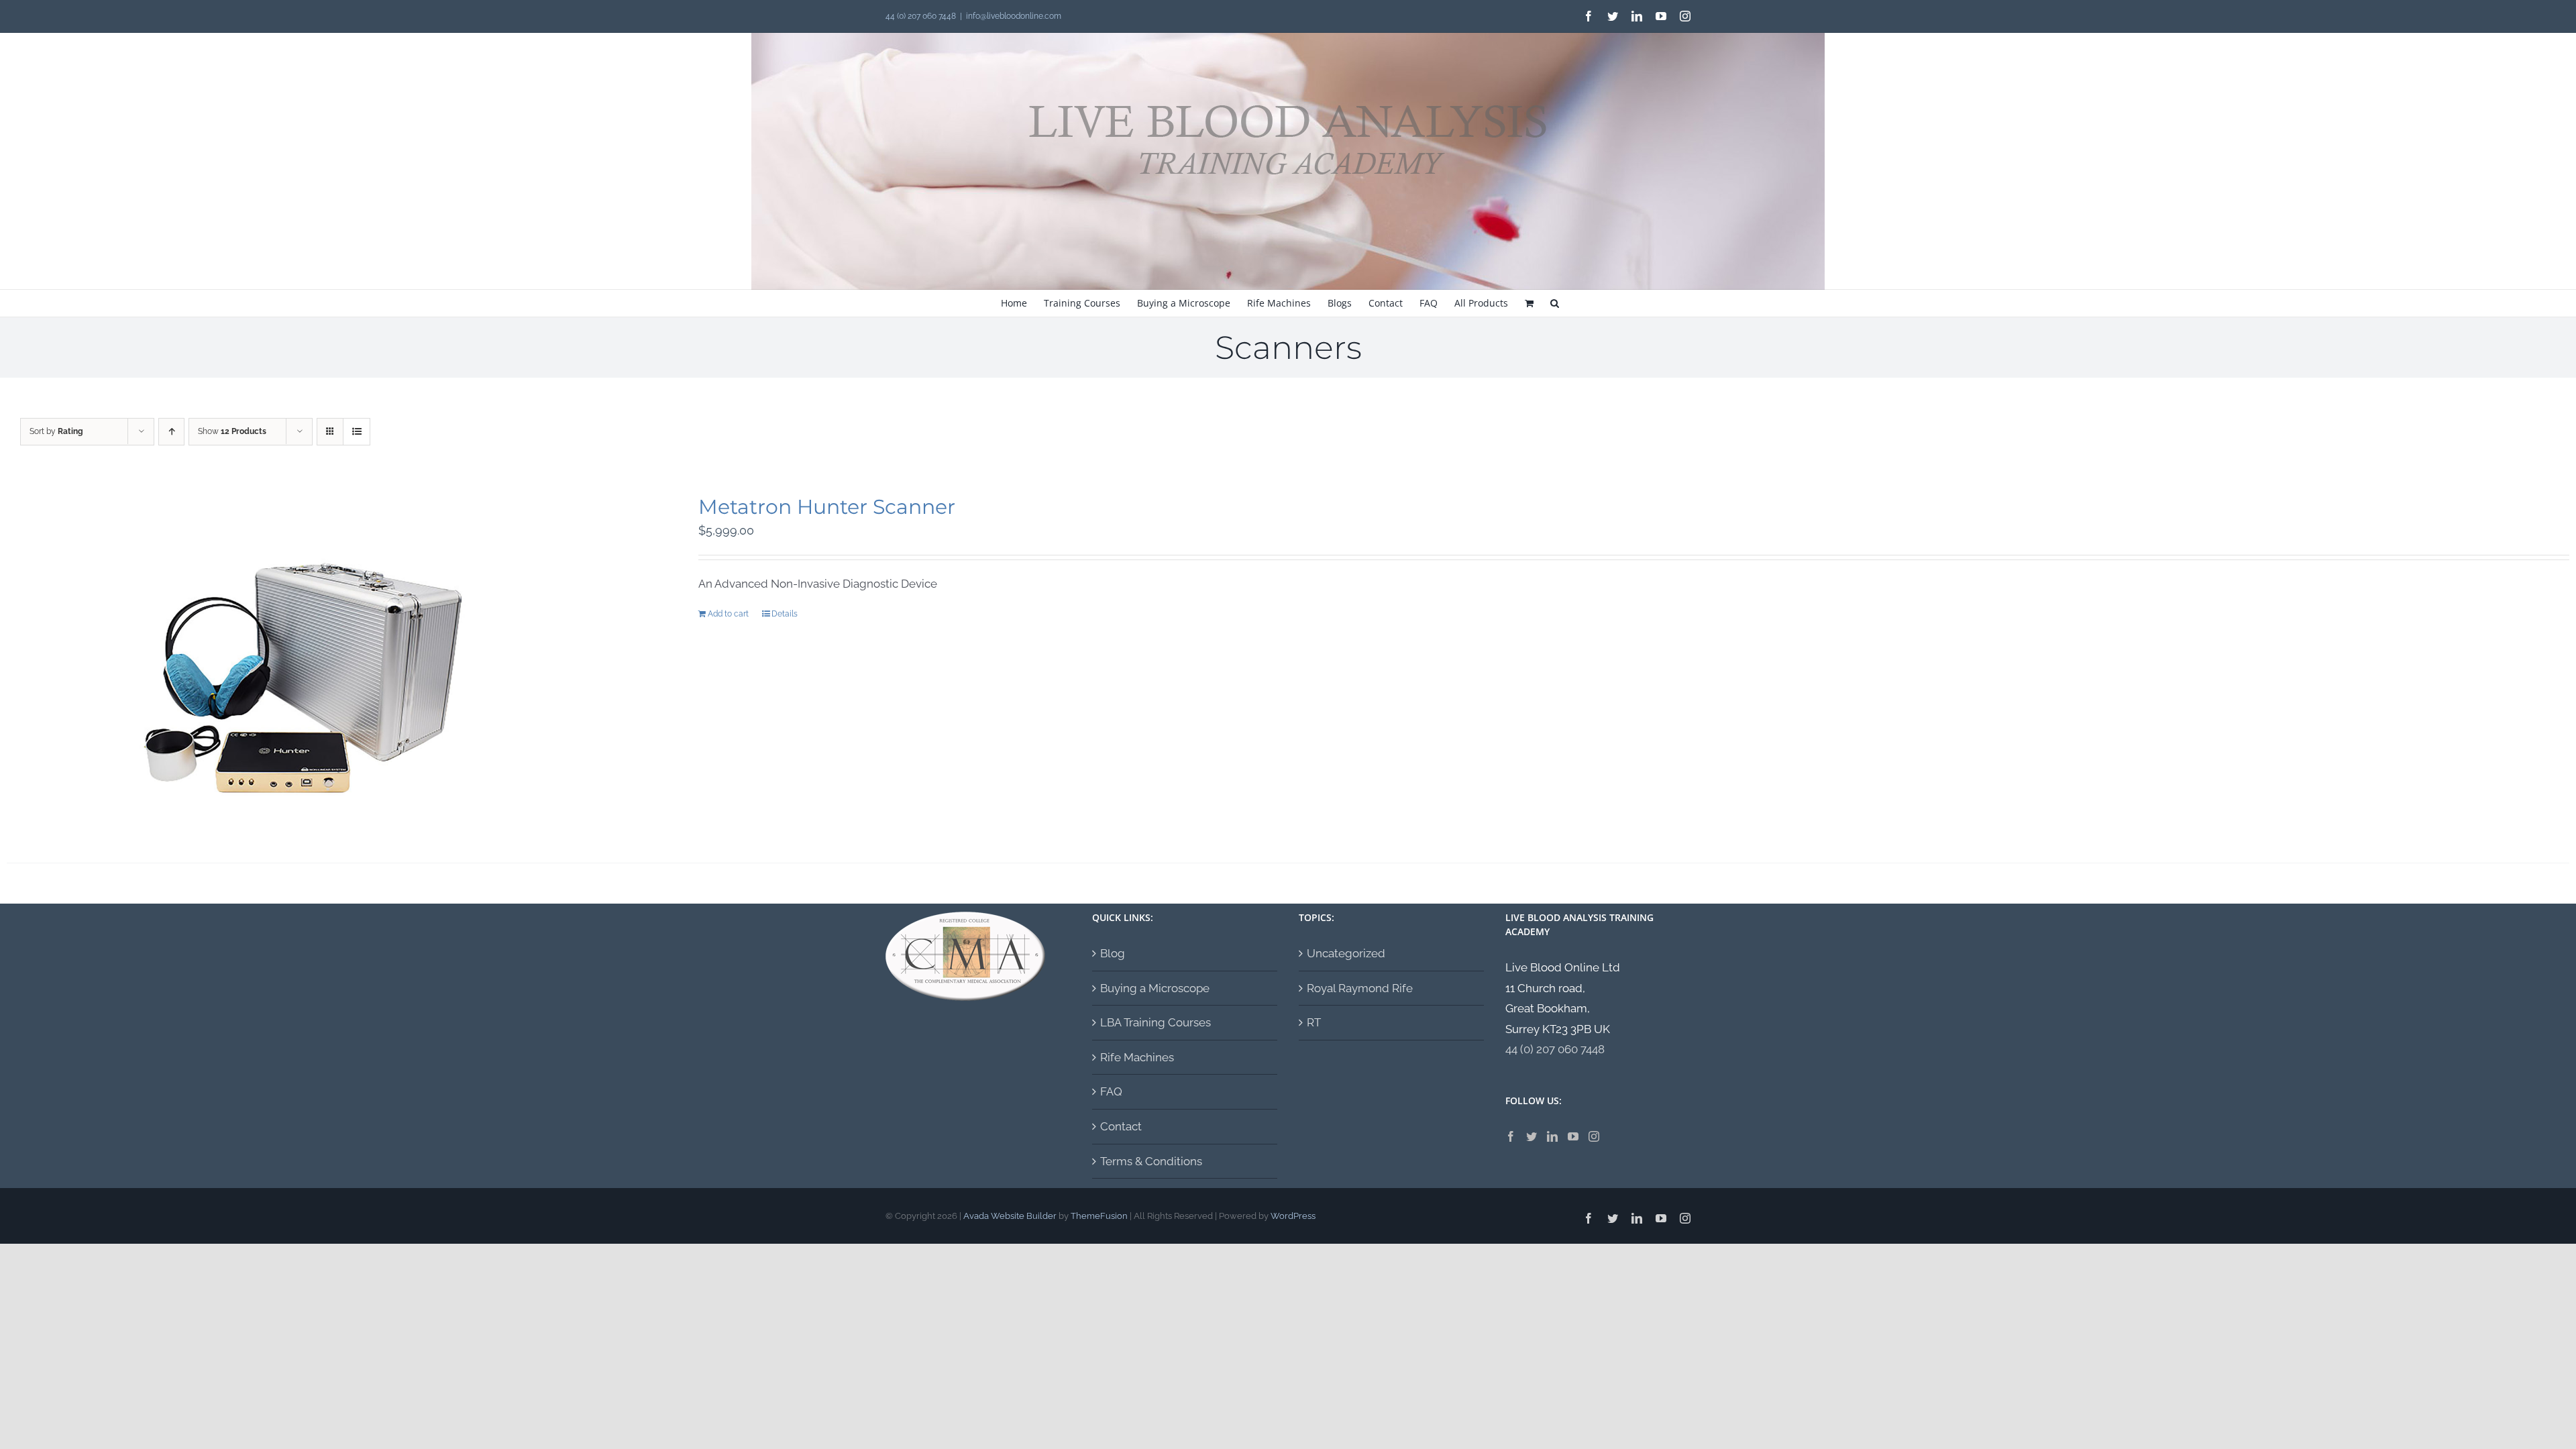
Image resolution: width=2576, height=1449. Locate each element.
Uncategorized (1346, 953)
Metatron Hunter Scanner (827, 507)
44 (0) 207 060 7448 (1555, 1049)
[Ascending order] (171, 432)
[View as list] (357, 432)
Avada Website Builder (1010, 1216)
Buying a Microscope (1155, 988)
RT (1314, 1022)
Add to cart (728, 614)
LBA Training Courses (1156, 1022)
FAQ (1111, 1091)
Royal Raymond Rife (1360, 988)
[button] (1555, 303)
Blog (1113, 953)
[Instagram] (1594, 1136)
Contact (1121, 1126)
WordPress (1293, 1216)
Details (785, 614)
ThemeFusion (1099, 1216)
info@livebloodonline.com (1014, 16)
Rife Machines (1137, 1057)
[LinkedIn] (1552, 1136)
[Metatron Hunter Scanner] (302, 661)
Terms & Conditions (1151, 1161)
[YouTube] (1573, 1136)
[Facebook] (1511, 1136)
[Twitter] (1532, 1136)
